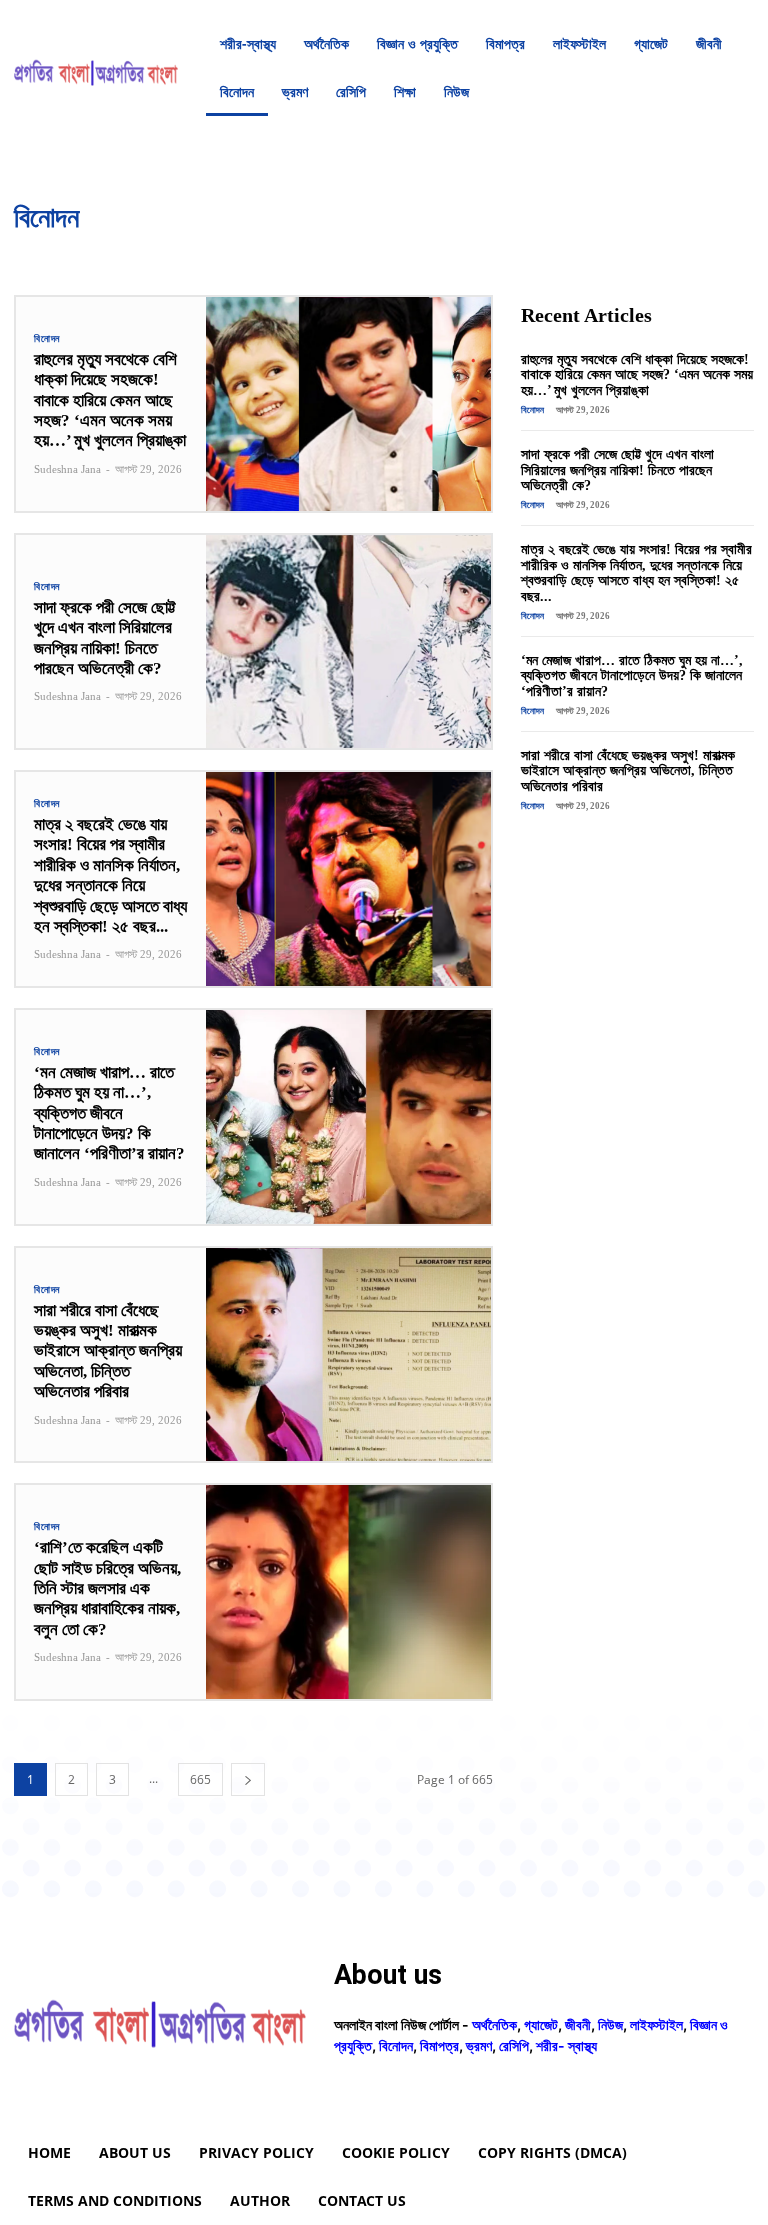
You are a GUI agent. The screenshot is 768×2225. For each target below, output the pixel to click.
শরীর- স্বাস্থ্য (566, 2045)
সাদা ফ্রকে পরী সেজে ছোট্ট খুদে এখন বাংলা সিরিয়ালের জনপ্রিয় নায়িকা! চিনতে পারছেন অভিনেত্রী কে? (617, 470)
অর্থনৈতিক (30, 250)
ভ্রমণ (354, 250)
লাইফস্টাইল (456, 250)
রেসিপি (400, 250)
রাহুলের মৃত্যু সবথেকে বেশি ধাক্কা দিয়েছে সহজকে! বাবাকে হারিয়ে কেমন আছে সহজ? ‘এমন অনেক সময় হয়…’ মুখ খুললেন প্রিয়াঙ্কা (110, 400)
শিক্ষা (573, 250)
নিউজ (174, 250)
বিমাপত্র (304, 250)
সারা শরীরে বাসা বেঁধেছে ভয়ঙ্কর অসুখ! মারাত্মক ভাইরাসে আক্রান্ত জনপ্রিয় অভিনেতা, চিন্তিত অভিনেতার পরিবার (108, 1351)
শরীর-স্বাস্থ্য (520, 250)
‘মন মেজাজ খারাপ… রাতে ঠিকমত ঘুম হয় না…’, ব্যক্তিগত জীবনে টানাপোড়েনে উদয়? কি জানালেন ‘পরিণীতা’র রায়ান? (109, 1113)
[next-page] (248, 1779)
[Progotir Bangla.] (96, 68)
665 (200, 1779)
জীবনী (131, 250)
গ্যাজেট (84, 250)
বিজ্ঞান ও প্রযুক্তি (237, 250)
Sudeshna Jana (67, 469)
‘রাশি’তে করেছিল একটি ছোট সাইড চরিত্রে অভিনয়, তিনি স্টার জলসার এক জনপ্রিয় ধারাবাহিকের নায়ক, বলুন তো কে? (107, 1588)
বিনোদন (47, 339)
